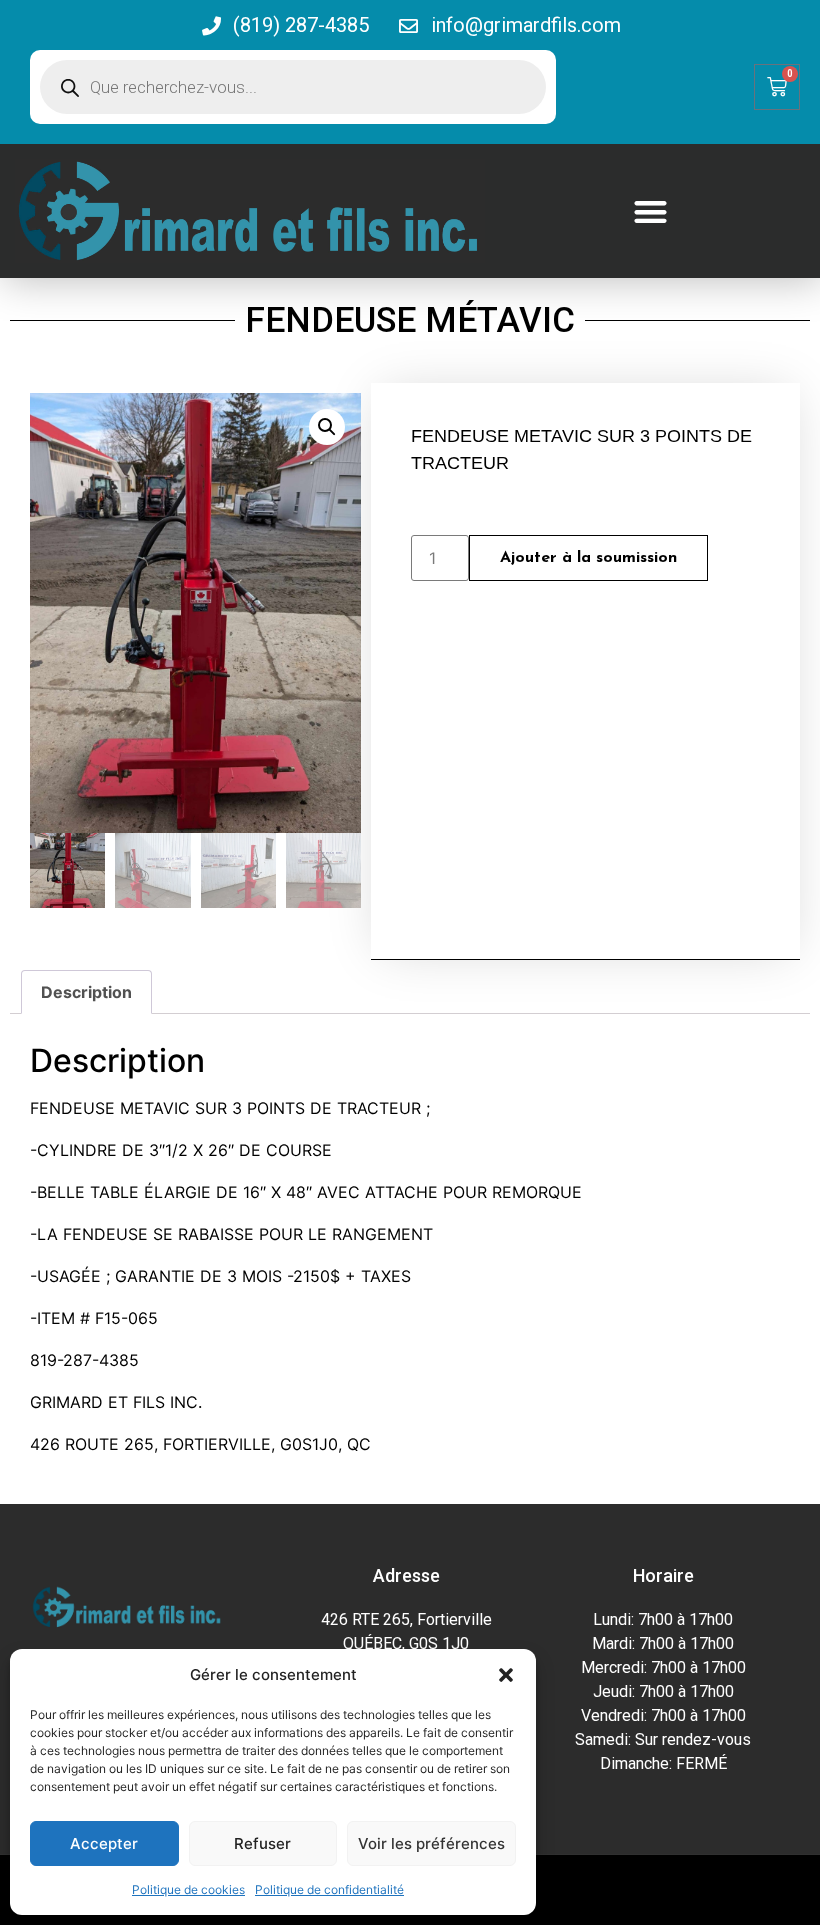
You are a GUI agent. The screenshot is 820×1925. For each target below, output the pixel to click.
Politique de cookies (188, 1889)
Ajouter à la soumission (588, 558)
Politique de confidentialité (329, 1889)
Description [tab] (86, 992)
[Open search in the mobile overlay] (293, 87)
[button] (506, 1675)
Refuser (262, 1843)
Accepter (104, 1843)
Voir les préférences (431, 1843)
